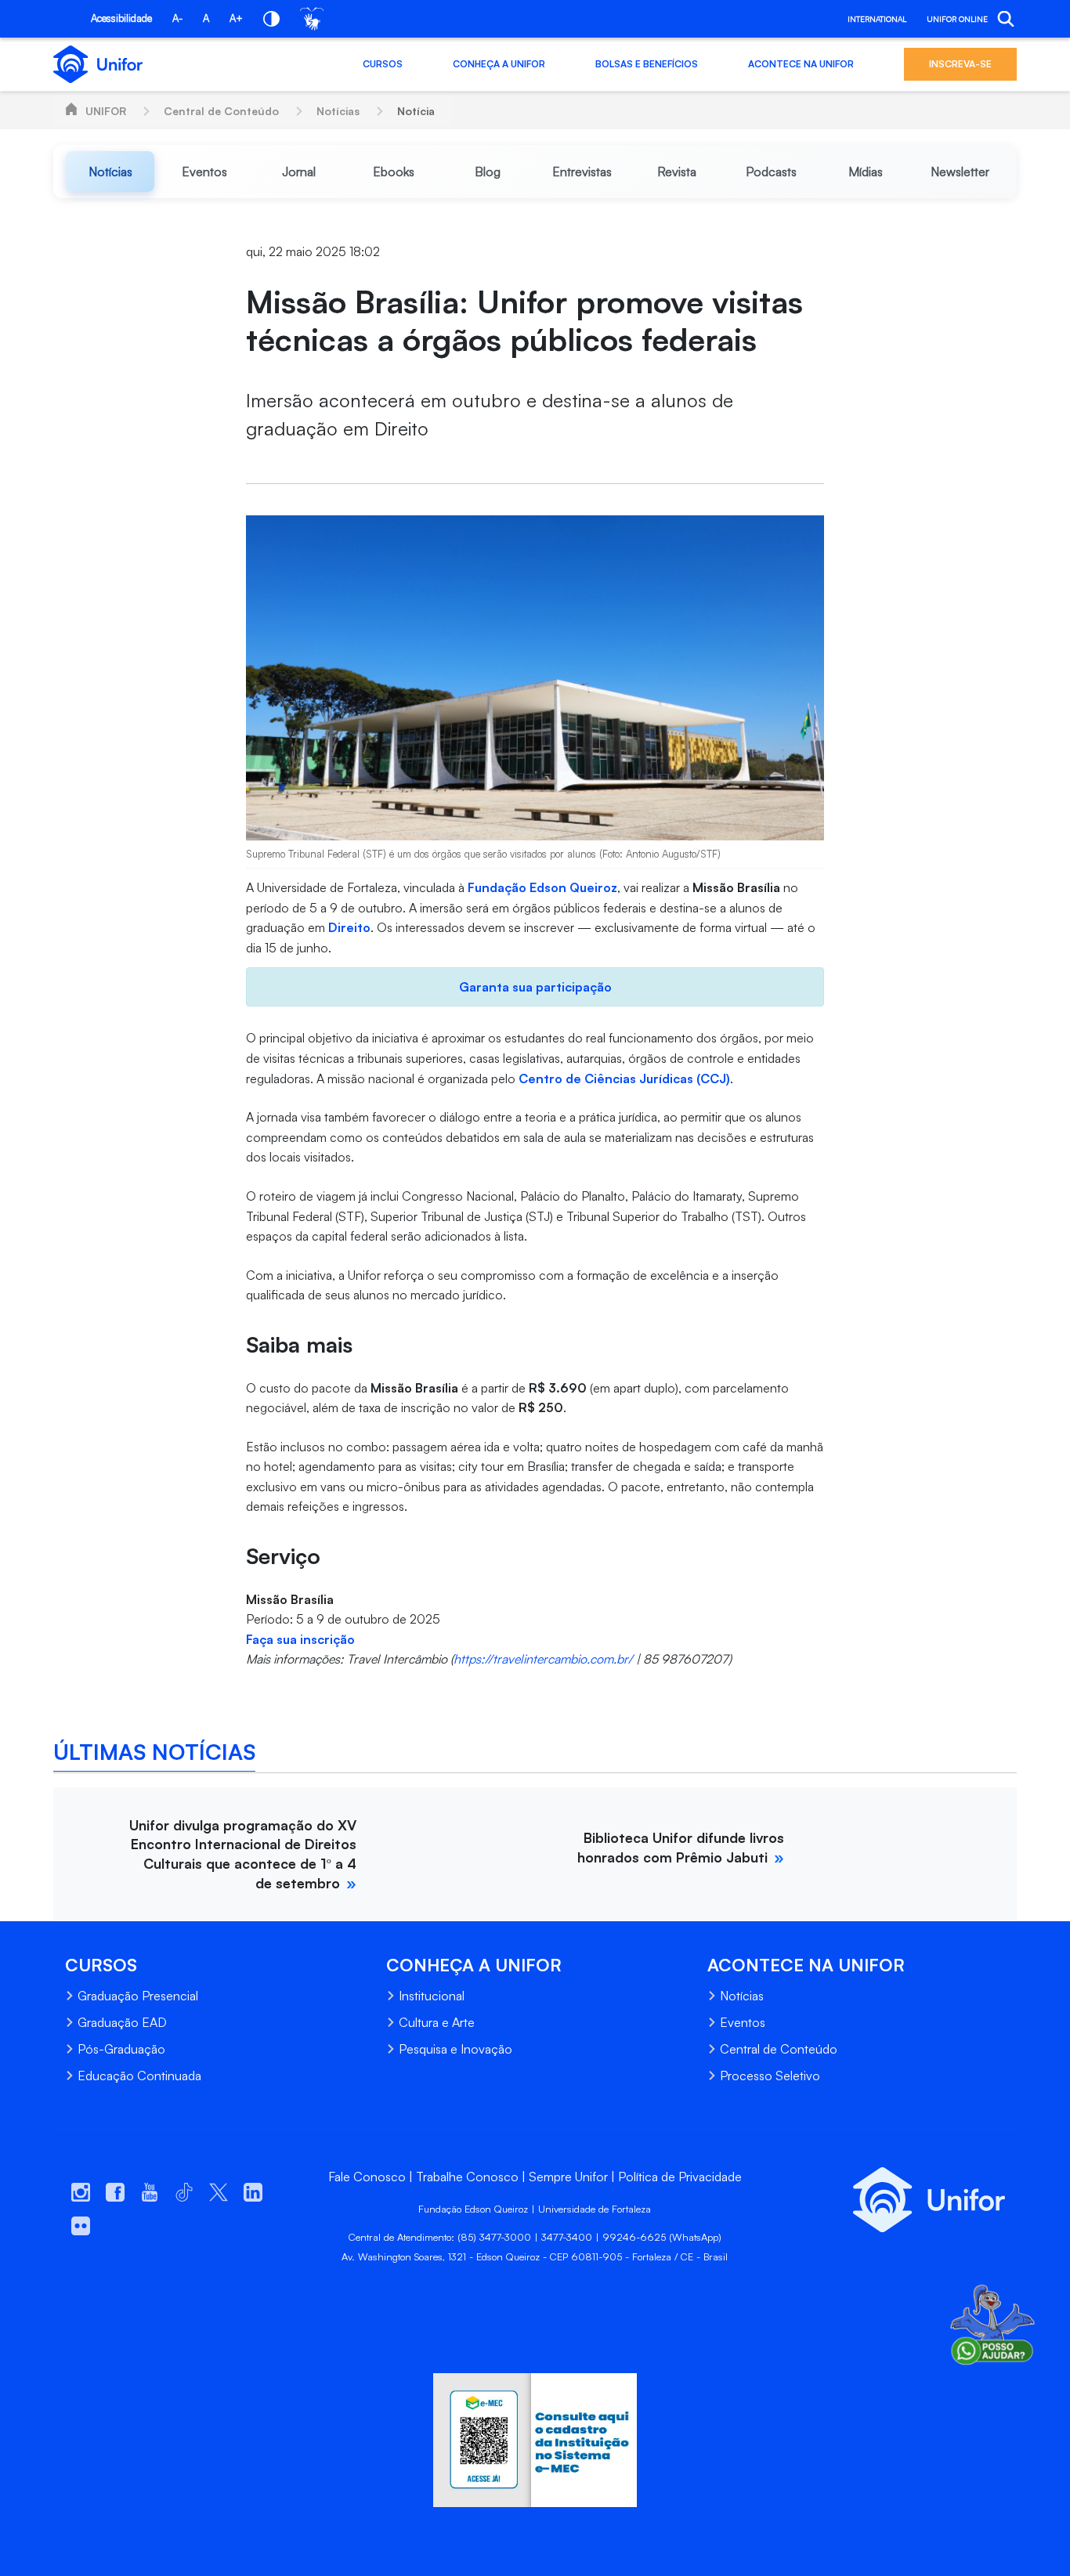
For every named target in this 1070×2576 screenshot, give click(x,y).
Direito (349, 927)
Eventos (743, 2022)
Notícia (416, 111)
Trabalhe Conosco (467, 2177)
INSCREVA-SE (960, 64)
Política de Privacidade (680, 2177)
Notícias (338, 111)
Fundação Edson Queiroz (542, 887)
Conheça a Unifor (499, 64)
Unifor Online (957, 19)
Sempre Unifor (568, 2177)
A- (177, 18)
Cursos (383, 64)
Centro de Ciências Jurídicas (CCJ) (624, 1078)
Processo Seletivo (770, 2076)
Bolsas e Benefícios (647, 64)
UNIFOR (106, 111)
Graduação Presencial (138, 1996)
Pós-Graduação (121, 2049)
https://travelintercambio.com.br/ (543, 1659)
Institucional (432, 1996)
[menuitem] (110, 172)
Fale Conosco (367, 2177)
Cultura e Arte (437, 2022)
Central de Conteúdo (221, 111)
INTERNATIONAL (877, 19)
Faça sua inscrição (300, 1639)
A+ (236, 18)
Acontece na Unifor (801, 64)
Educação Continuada (139, 2076)
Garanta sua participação (535, 987)
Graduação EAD (122, 2022)
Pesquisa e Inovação (455, 2049)
